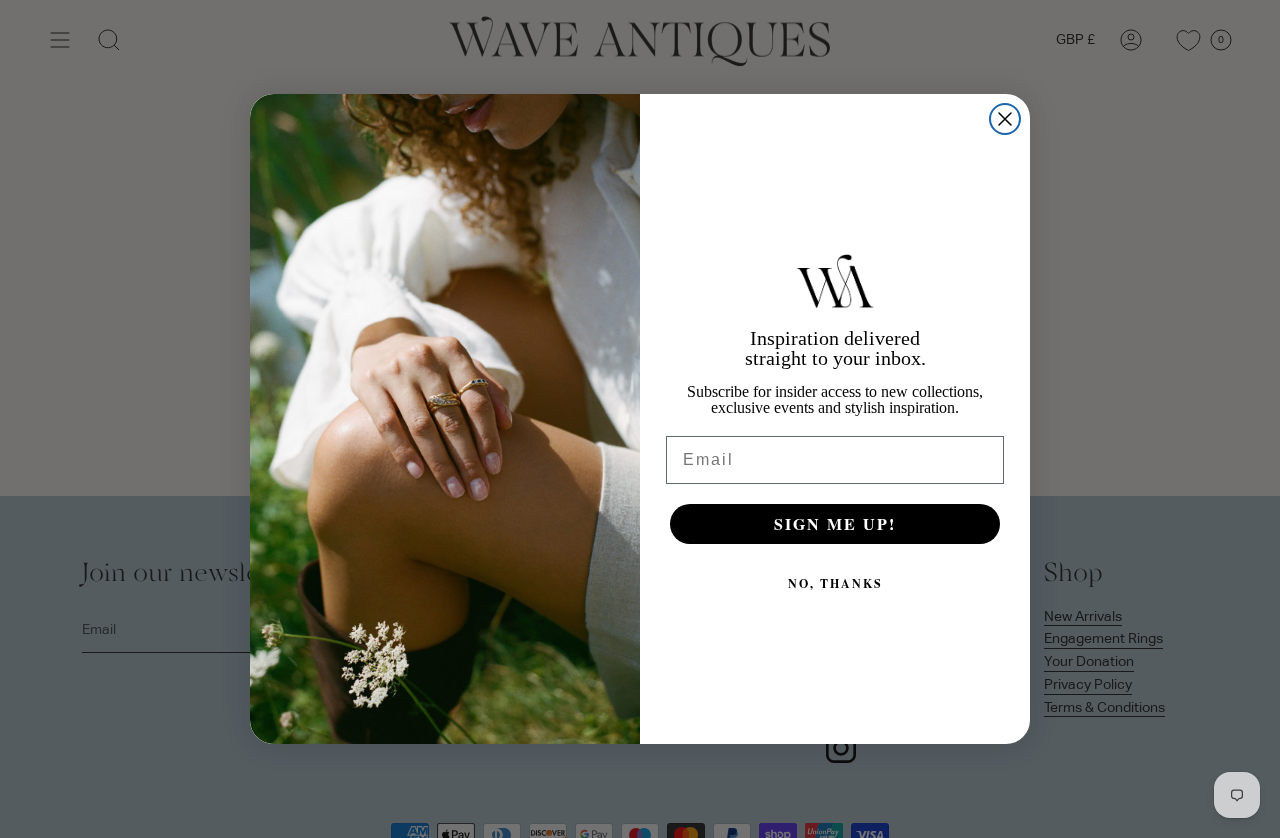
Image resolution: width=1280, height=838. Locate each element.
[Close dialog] (1005, 119)
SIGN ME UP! (835, 523)
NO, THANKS (835, 583)
